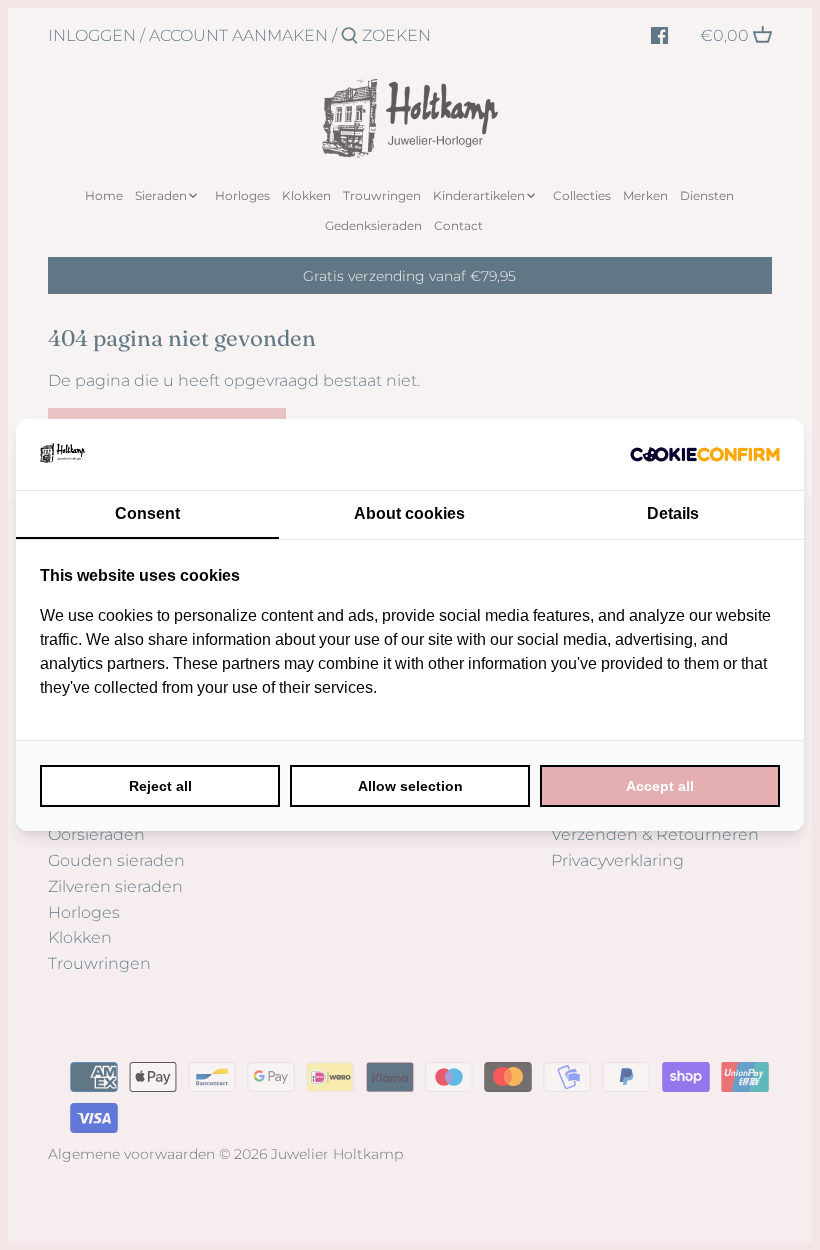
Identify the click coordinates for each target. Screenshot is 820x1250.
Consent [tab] (147, 513)
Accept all (660, 786)
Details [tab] (673, 513)
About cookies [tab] (409, 513)
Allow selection (410, 786)
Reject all (160, 786)
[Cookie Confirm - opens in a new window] (705, 454)
